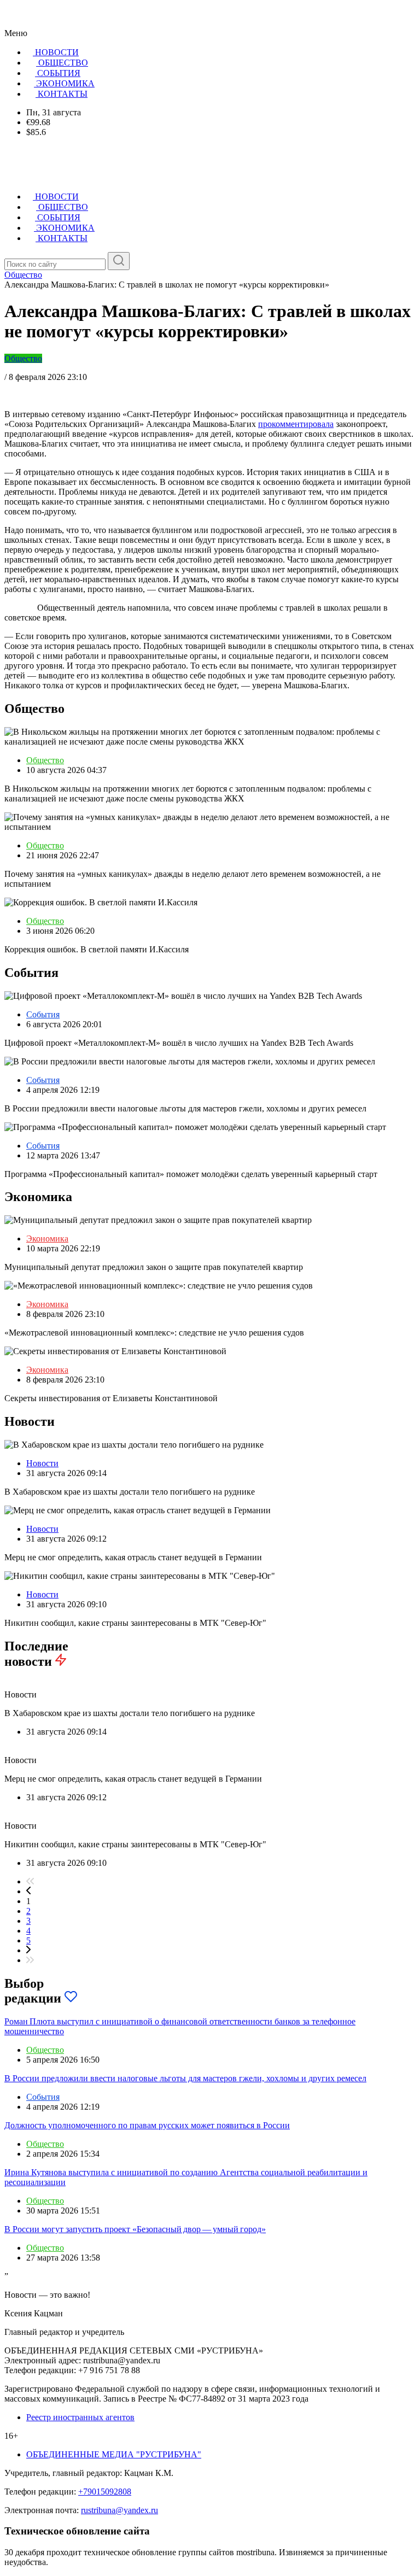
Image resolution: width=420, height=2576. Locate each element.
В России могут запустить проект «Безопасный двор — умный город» (135, 2229)
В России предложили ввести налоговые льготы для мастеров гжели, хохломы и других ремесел (185, 2078)
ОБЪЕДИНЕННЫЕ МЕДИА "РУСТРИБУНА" (114, 2454)
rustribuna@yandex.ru (119, 2510)
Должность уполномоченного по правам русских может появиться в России (147, 2125)
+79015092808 (105, 2492)
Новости (42, 1463)
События (43, 1014)
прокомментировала (296, 424)
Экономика (47, 1239)
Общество (23, 358)
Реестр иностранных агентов (80, 2417)
